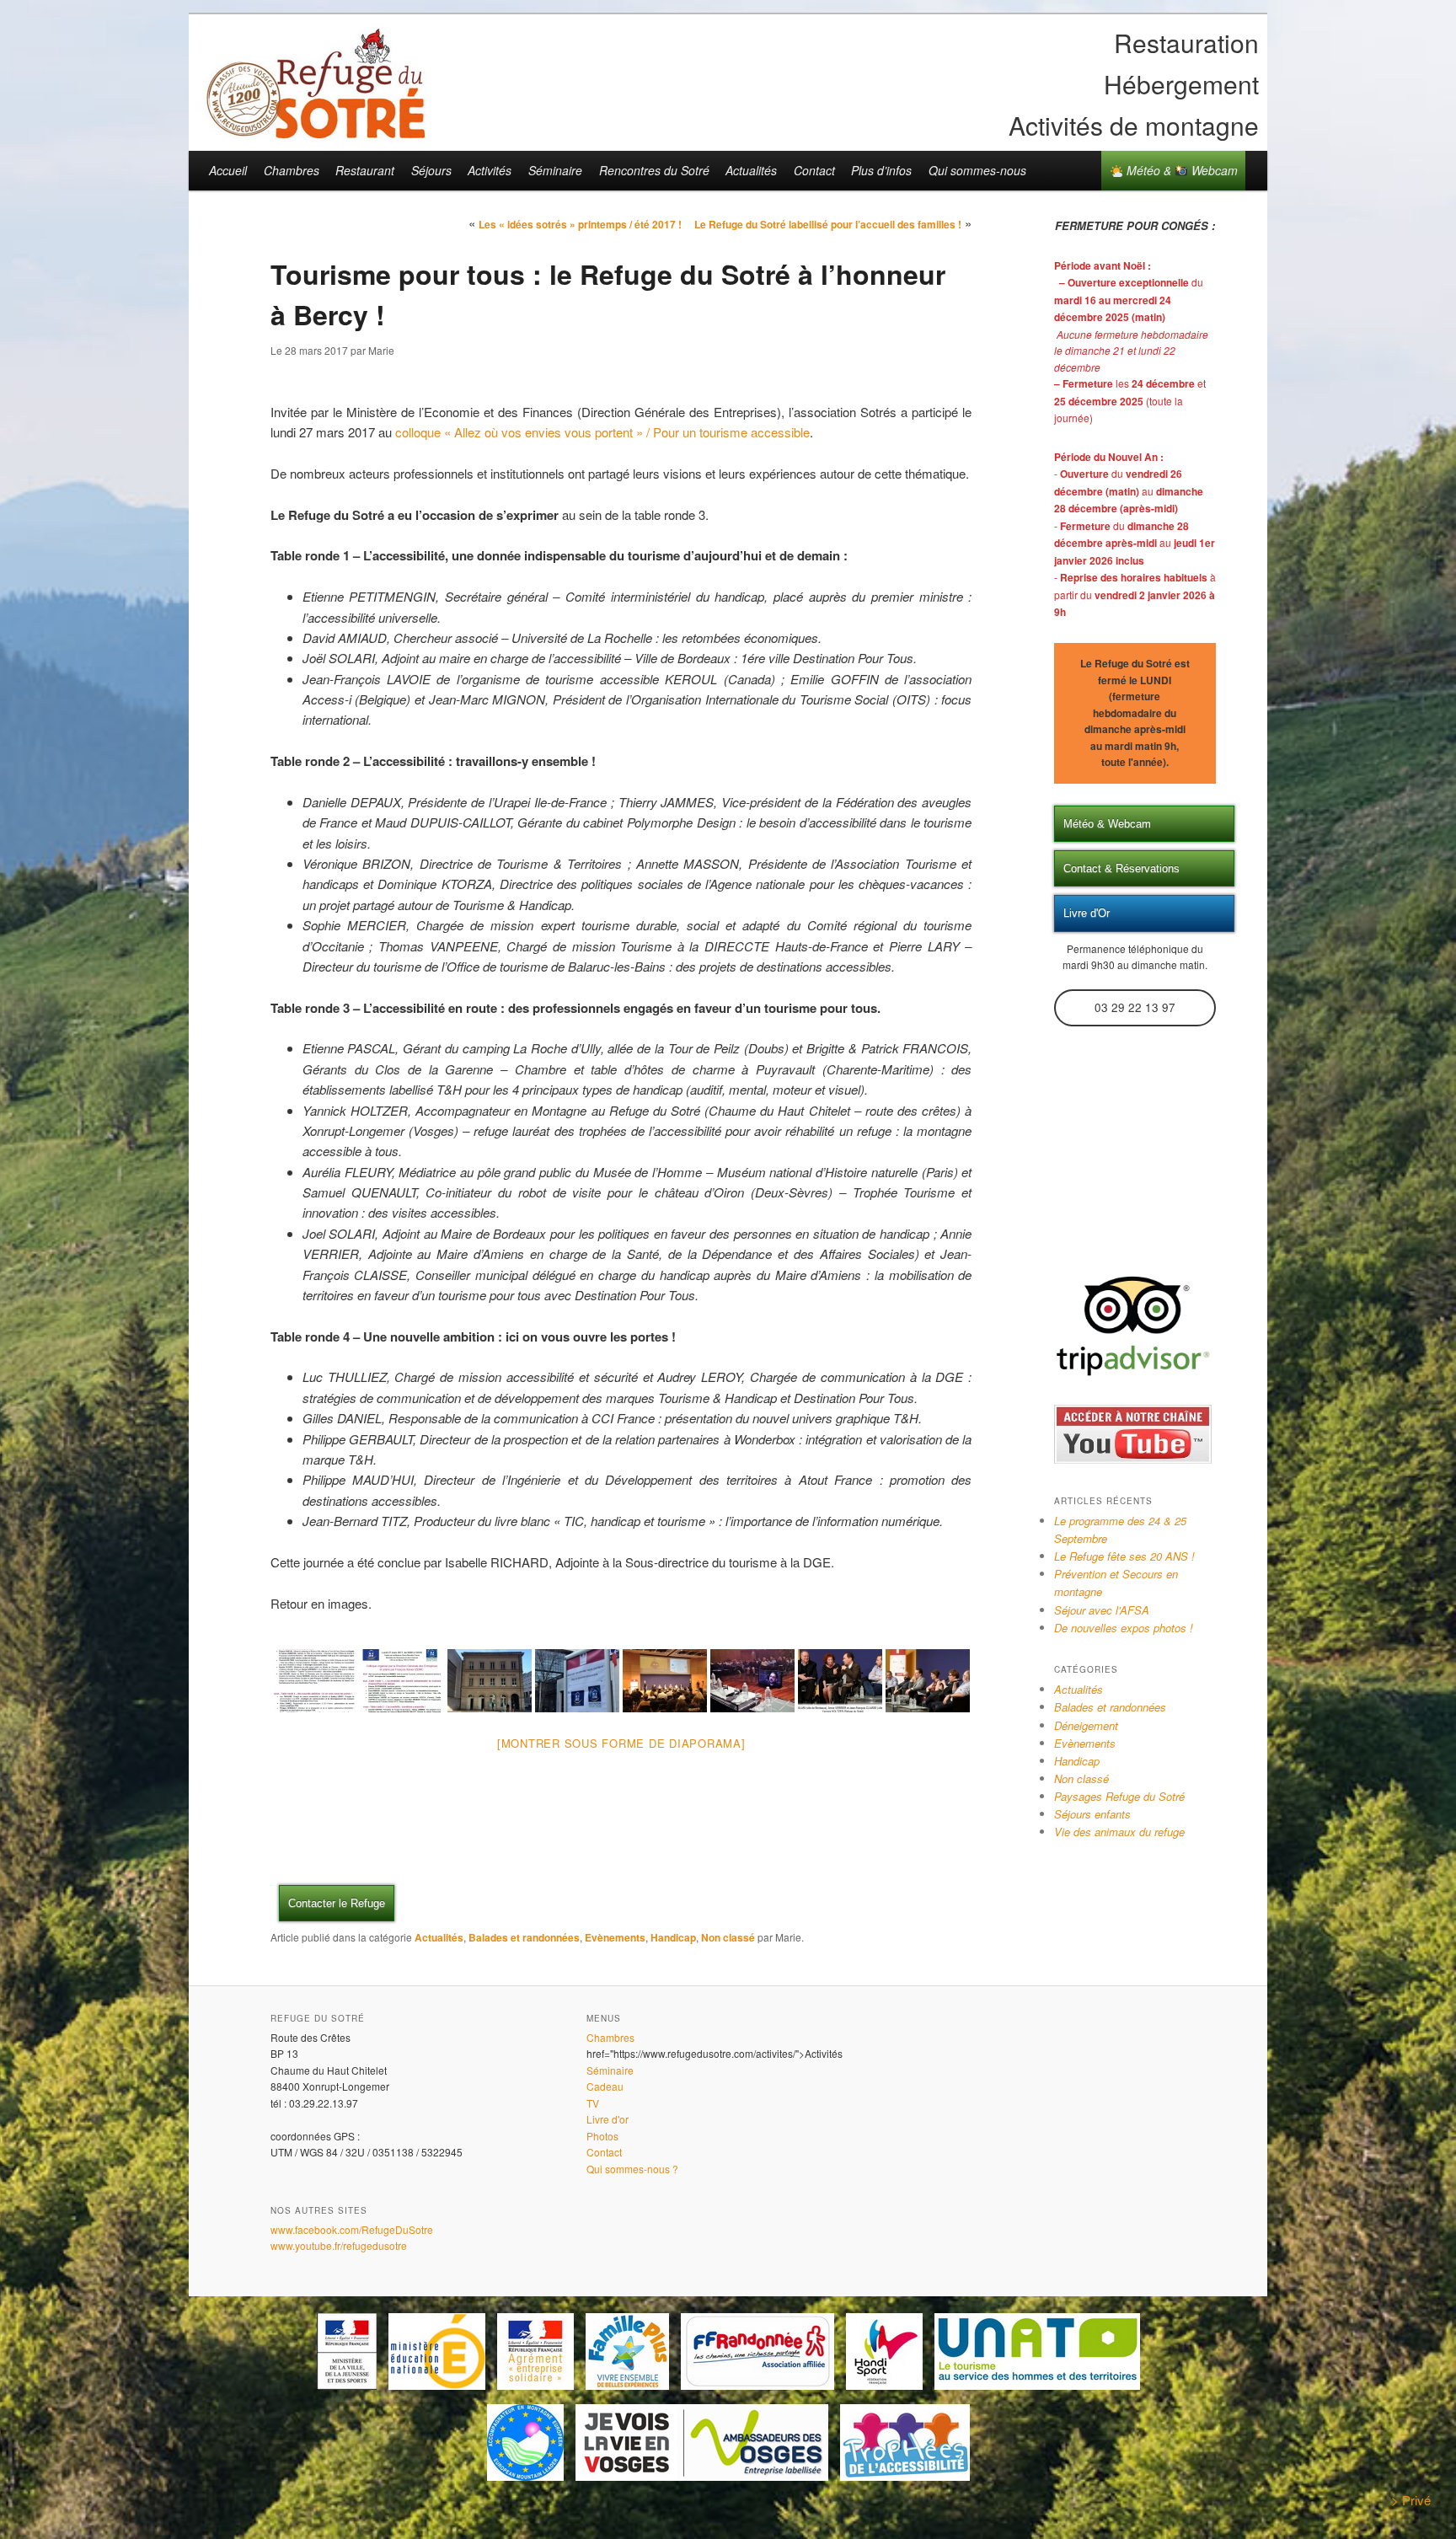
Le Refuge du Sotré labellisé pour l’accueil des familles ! (828, 224)
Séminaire (555, 170)
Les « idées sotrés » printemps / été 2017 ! (580, 224)
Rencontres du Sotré (654, 170)
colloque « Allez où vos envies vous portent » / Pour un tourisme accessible (602, 432)
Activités (490, 170)
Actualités (751, 170)
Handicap (673, 1937)
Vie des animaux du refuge (1119, 1832)
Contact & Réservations (1121, 868)
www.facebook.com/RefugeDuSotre (352, 2229)
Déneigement (1086, 1725)
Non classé (728, 1937)
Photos (602, 2136)
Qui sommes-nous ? (632, 2169)
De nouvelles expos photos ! (1124, 1628)
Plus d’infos (881, 170)
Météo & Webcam (1180, 170)
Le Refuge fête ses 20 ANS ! (1124, 1556)
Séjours (431, 170)
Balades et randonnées (524, 1937)
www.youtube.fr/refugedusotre (339, 2245)
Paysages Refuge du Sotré (1119, 1796)
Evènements (615, 1937)
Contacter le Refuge (337, 1903)
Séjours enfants (1092, 1814)
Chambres (292, 170)
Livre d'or (608, 2119)
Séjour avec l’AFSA (1102, 1610)
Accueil (228, 170)
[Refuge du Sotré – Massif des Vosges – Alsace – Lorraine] (315, 132)
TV (593, 2103)
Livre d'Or (1087, 913)
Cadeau (605, 2086)
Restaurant (365, 170)
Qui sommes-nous (977, 170)
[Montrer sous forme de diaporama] (621, 1743)
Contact (814, 170)
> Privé (1411, 2500)
